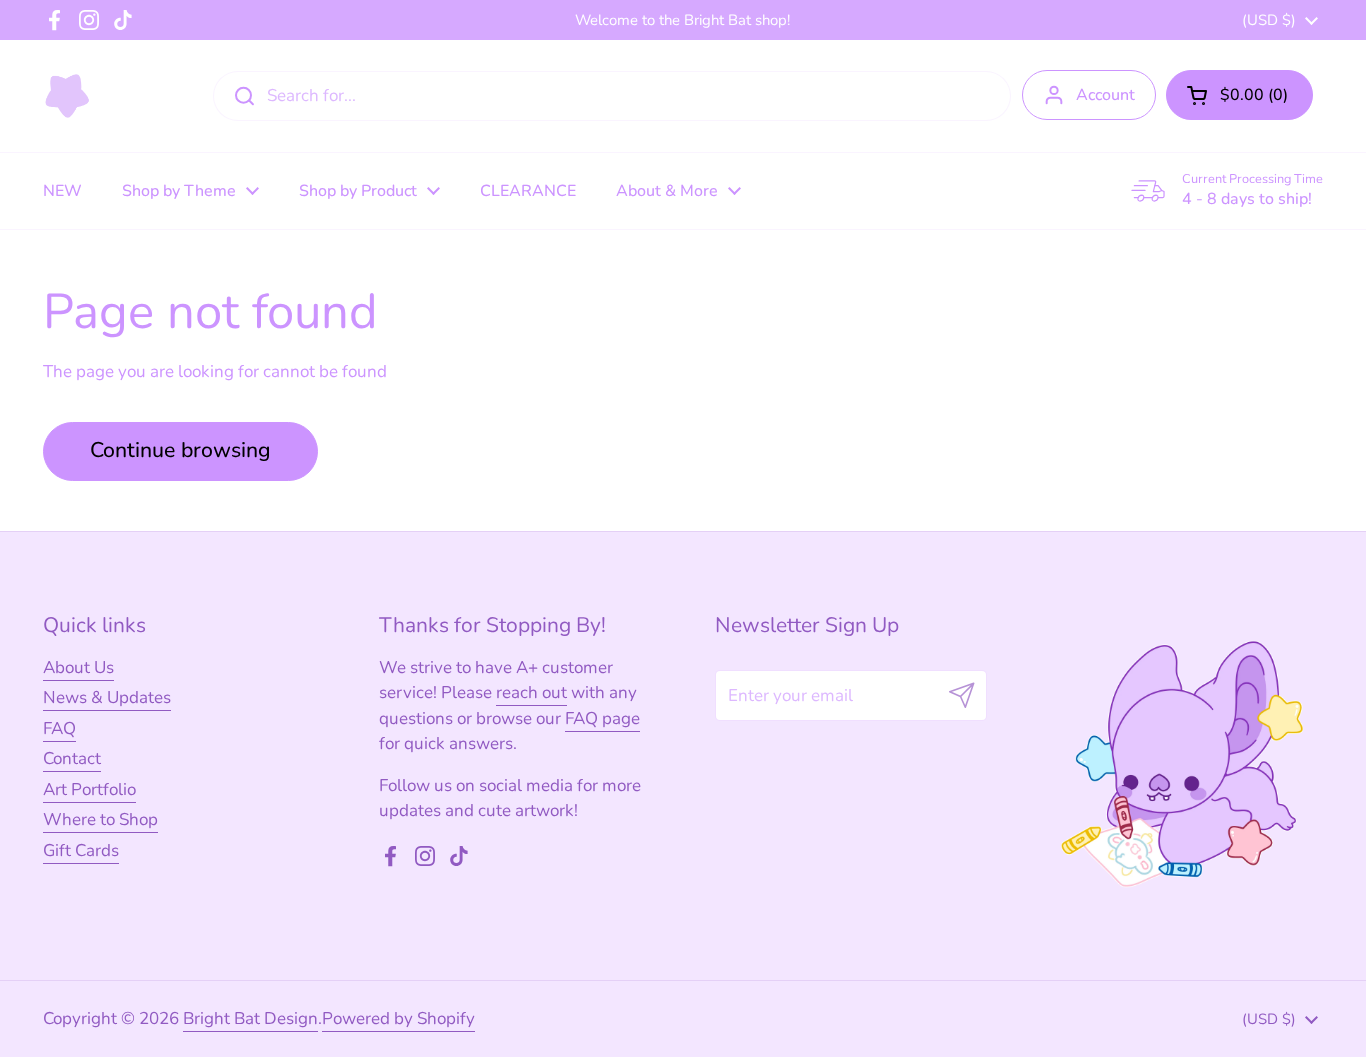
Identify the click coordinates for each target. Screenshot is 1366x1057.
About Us (78, 667)
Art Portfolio (89, 789)
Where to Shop (100, 819)
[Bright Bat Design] (67, 96)
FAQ (59, 728)
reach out (531, 692)
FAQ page (602, 718)
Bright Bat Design (250, 1018)
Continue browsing (180, 450)
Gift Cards (81, 850)
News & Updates (107, 697)
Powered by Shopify (398, 1018)
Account (1105, 95)
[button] (1239, 95)
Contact (72, 758)
